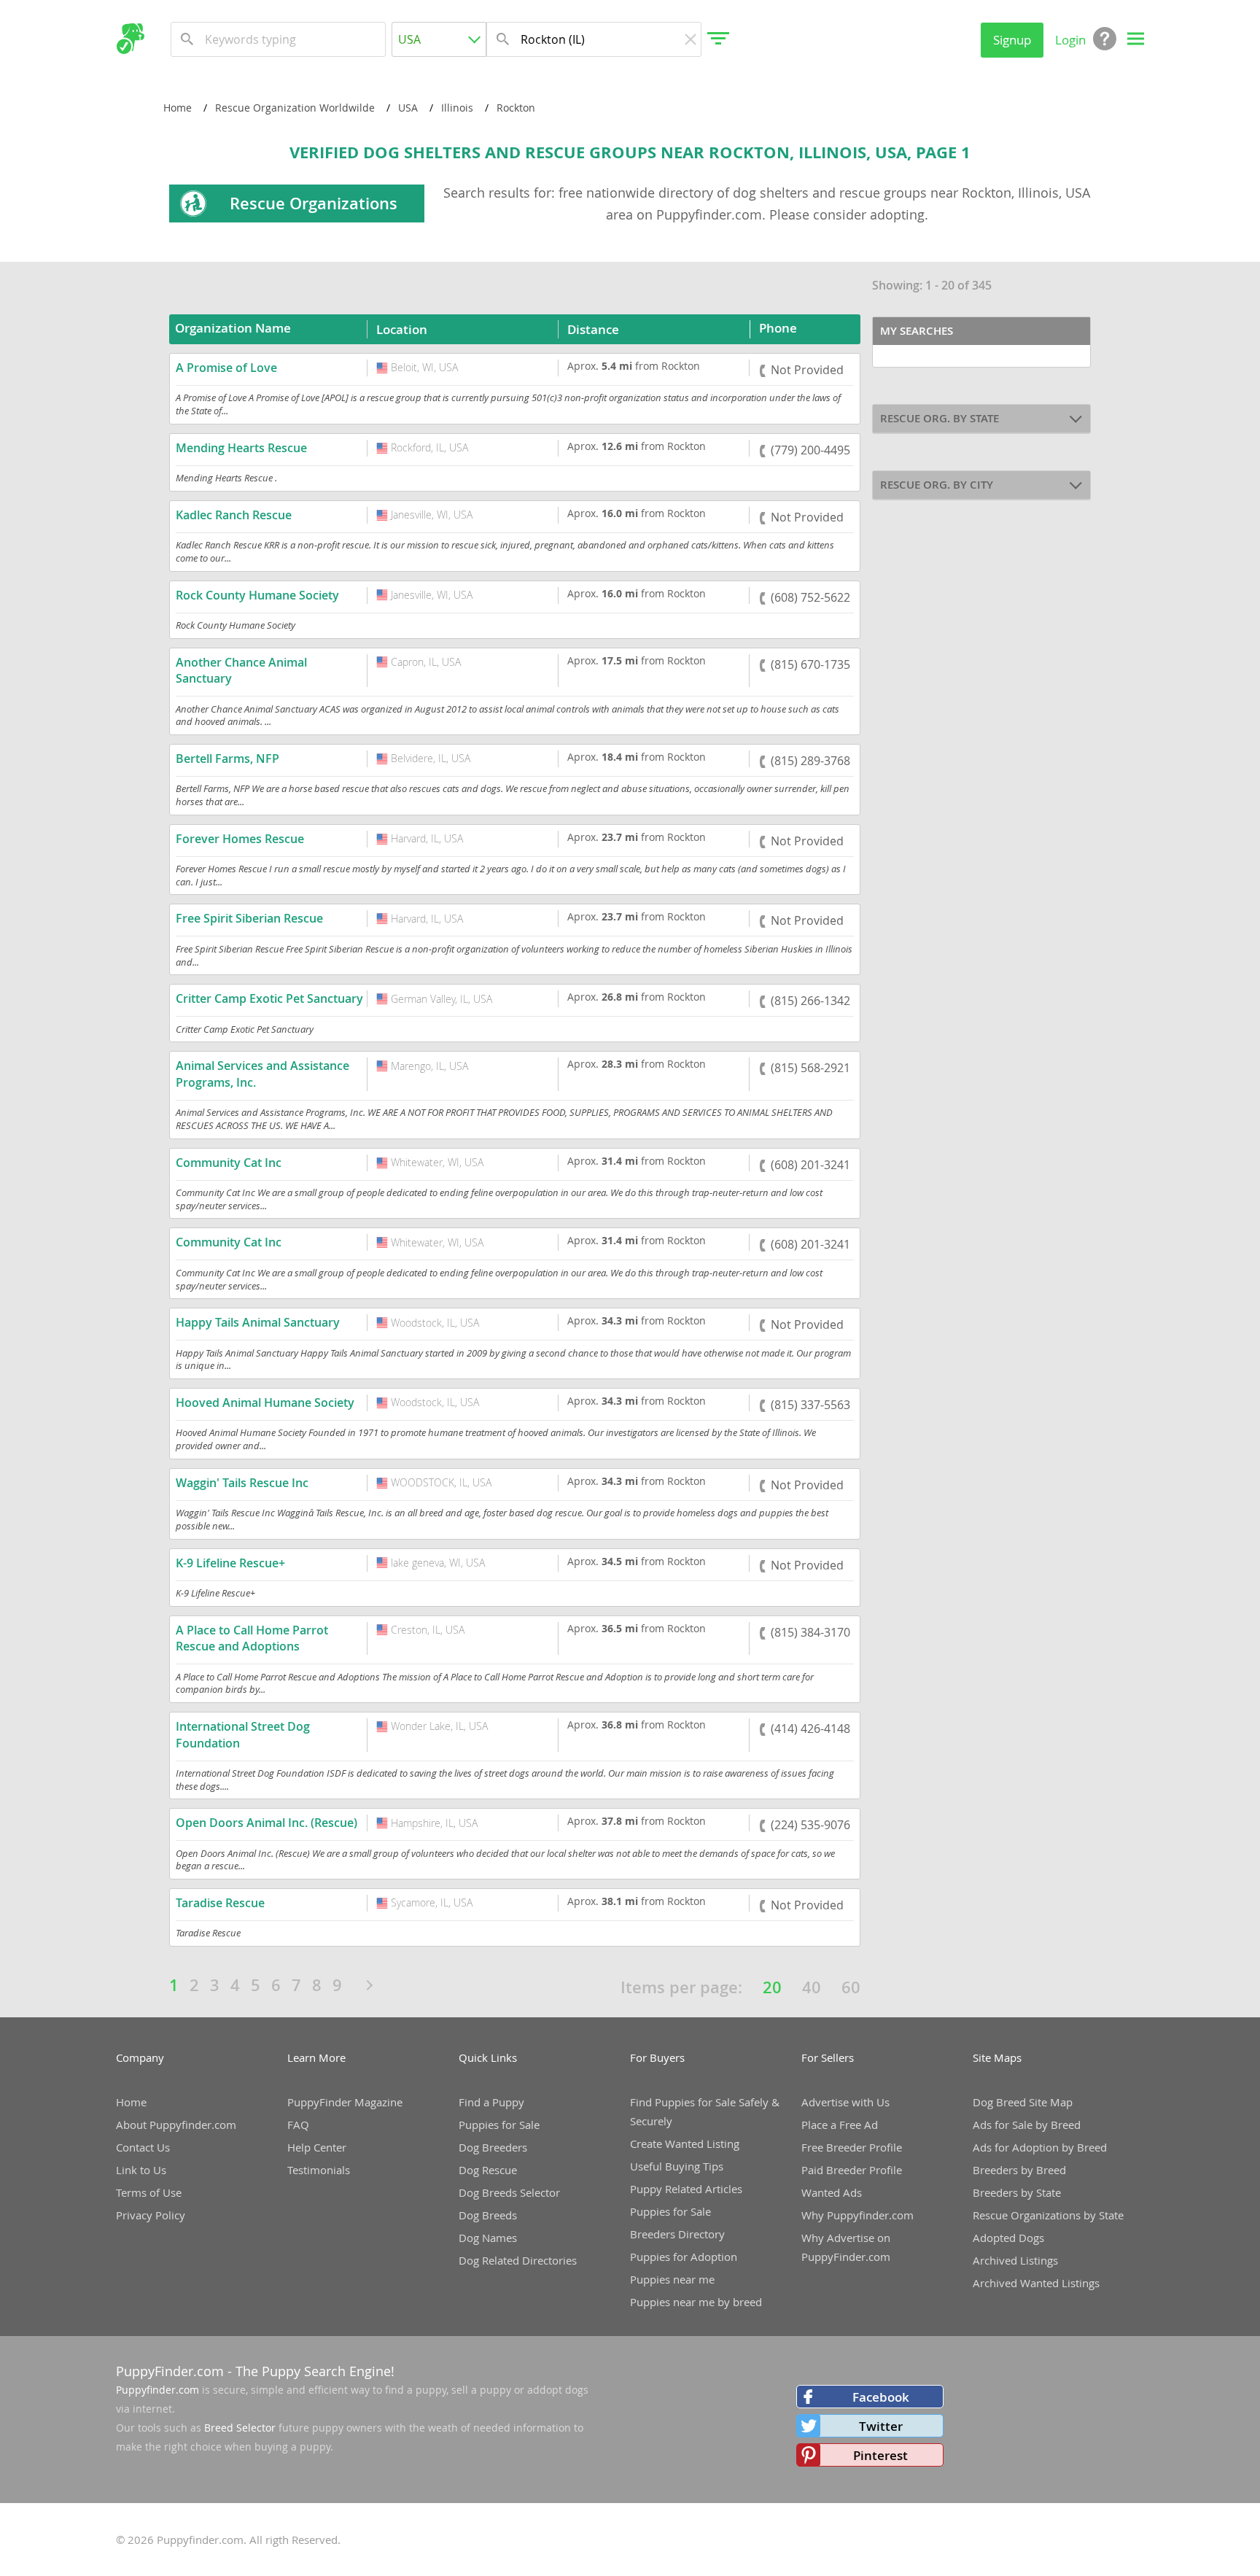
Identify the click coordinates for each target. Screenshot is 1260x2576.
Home (131, 2102)
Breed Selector (240, 2428)
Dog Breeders (493, 2147)
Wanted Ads (832, 2192)
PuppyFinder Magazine (345, 2102)
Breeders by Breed (1019, 2170)
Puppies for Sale (499, 2125)
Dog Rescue (488, 2170)
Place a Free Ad (840, 2125)
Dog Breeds (488, 2215)
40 (812, 1987)
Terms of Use (149, 2192)
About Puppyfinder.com (176, 2125)
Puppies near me (672, 2279)
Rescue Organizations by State (1048, 2215)
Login (1070, 40)
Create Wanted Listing (685, 2144)
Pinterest (880, 2455)
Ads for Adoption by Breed (1040, 2147)
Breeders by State (1017, 2192)
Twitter (881, 2426)
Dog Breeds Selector (509, 2192)
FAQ (298, 2125)
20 (772, 1987)
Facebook (881, 2397)
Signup (1012, 40)
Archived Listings (1015, 2260)
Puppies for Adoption (684, 2257)
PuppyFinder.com (170, 2371)
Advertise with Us (845, 2102)
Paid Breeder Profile (852, 2170)
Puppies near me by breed (696, 2302)
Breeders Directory (677, 2234)
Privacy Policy (151, 2215)
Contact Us (143, 2147)
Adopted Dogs (1008, 2238)
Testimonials (319, 2170)
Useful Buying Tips (677, 2166)
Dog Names (488, 2238)
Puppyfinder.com (157, 2390)
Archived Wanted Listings (1036, 2283)
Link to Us (141, 2170)
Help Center (317, 2147)
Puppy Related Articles (686, 2189)
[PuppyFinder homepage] (130, 39)
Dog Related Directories (518, 2260)
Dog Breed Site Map (1023, 2102)
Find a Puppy (491, 2102)
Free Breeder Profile (852, 2147)
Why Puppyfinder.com (857, 2215)
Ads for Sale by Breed (1027, 2125)
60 (851, 1987)
